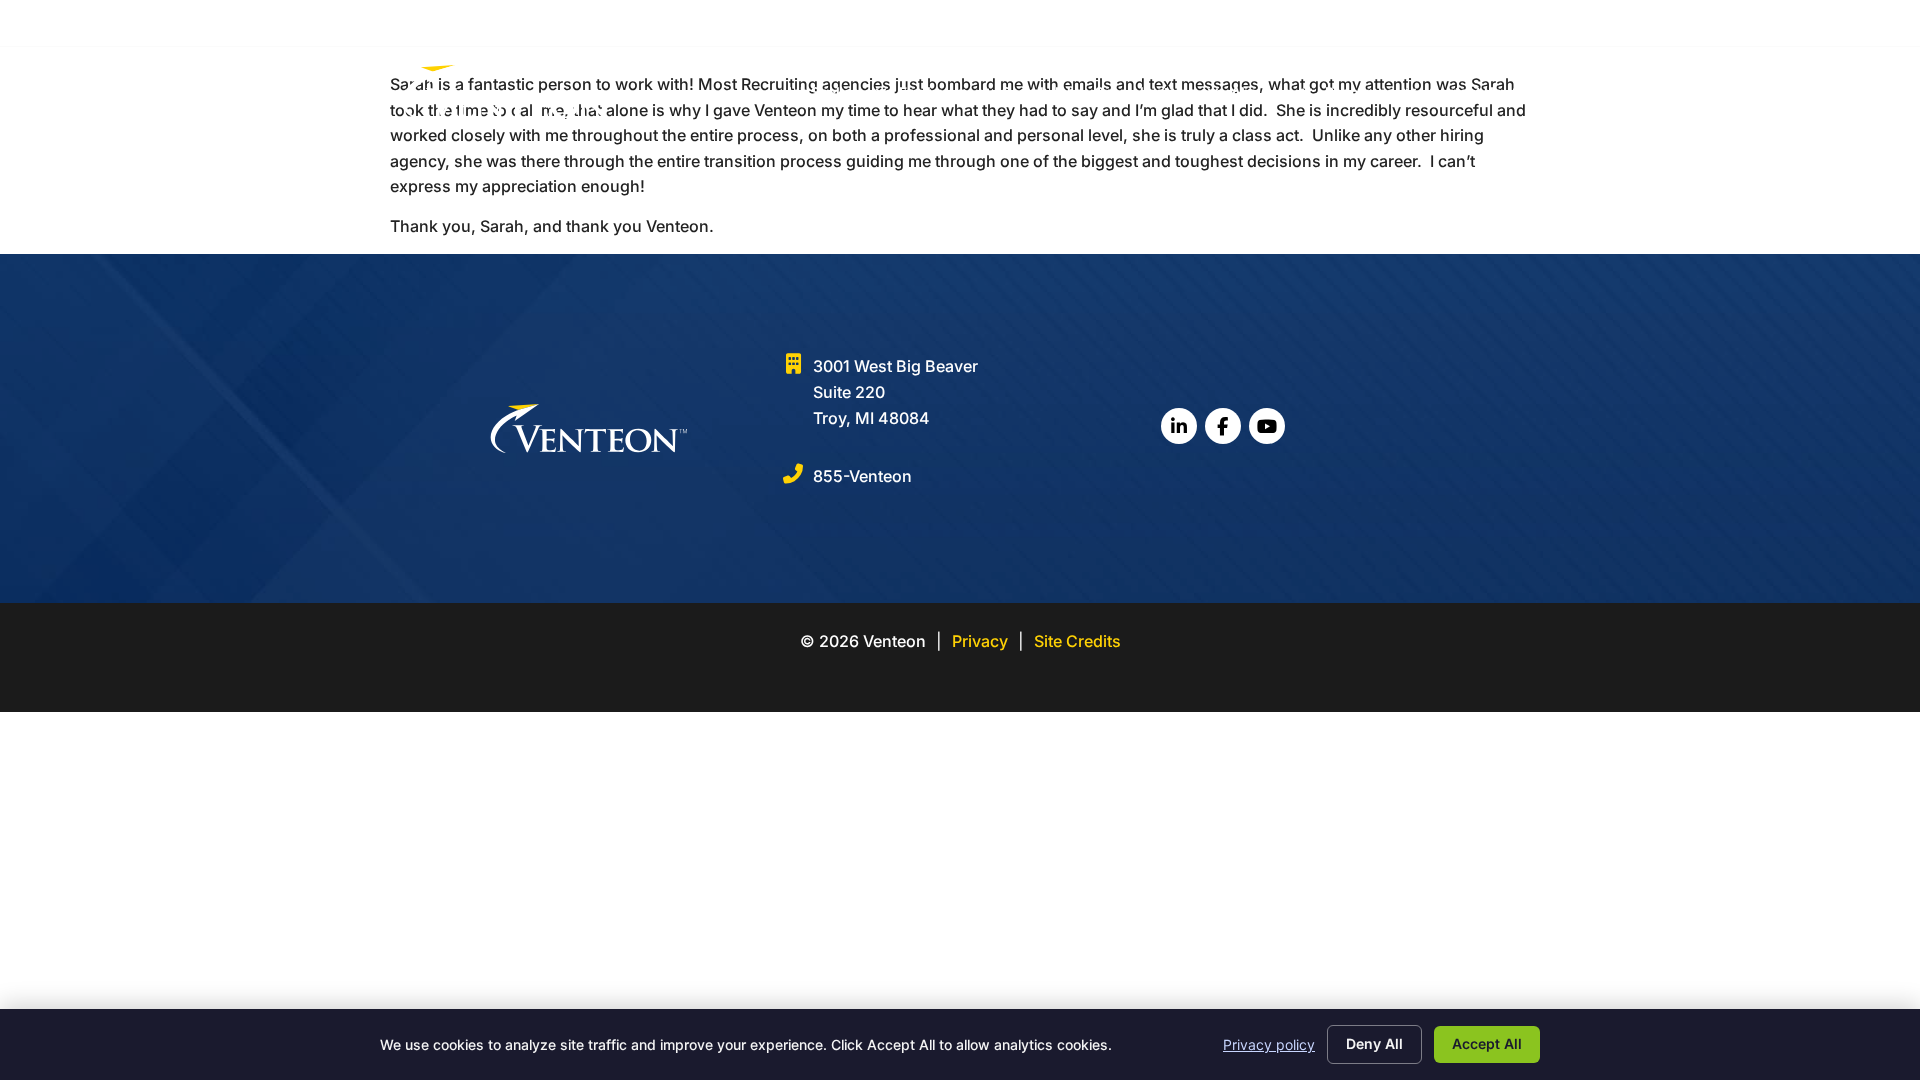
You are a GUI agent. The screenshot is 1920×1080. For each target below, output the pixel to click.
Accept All (1487, 1043)
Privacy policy (1269, 1044)
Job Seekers (824, 92)
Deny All (1374, 1043)
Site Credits (1077, 641)
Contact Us (1465, 92)
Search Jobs (1042, 92)
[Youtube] (1507, 22)
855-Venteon (862, 476)
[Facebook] (1477, 22)
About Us (1261, 92)
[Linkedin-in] (1446, 22)
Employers (933, 92)
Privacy (980, 641)
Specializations (1146, 92)
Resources (1360, 92)
